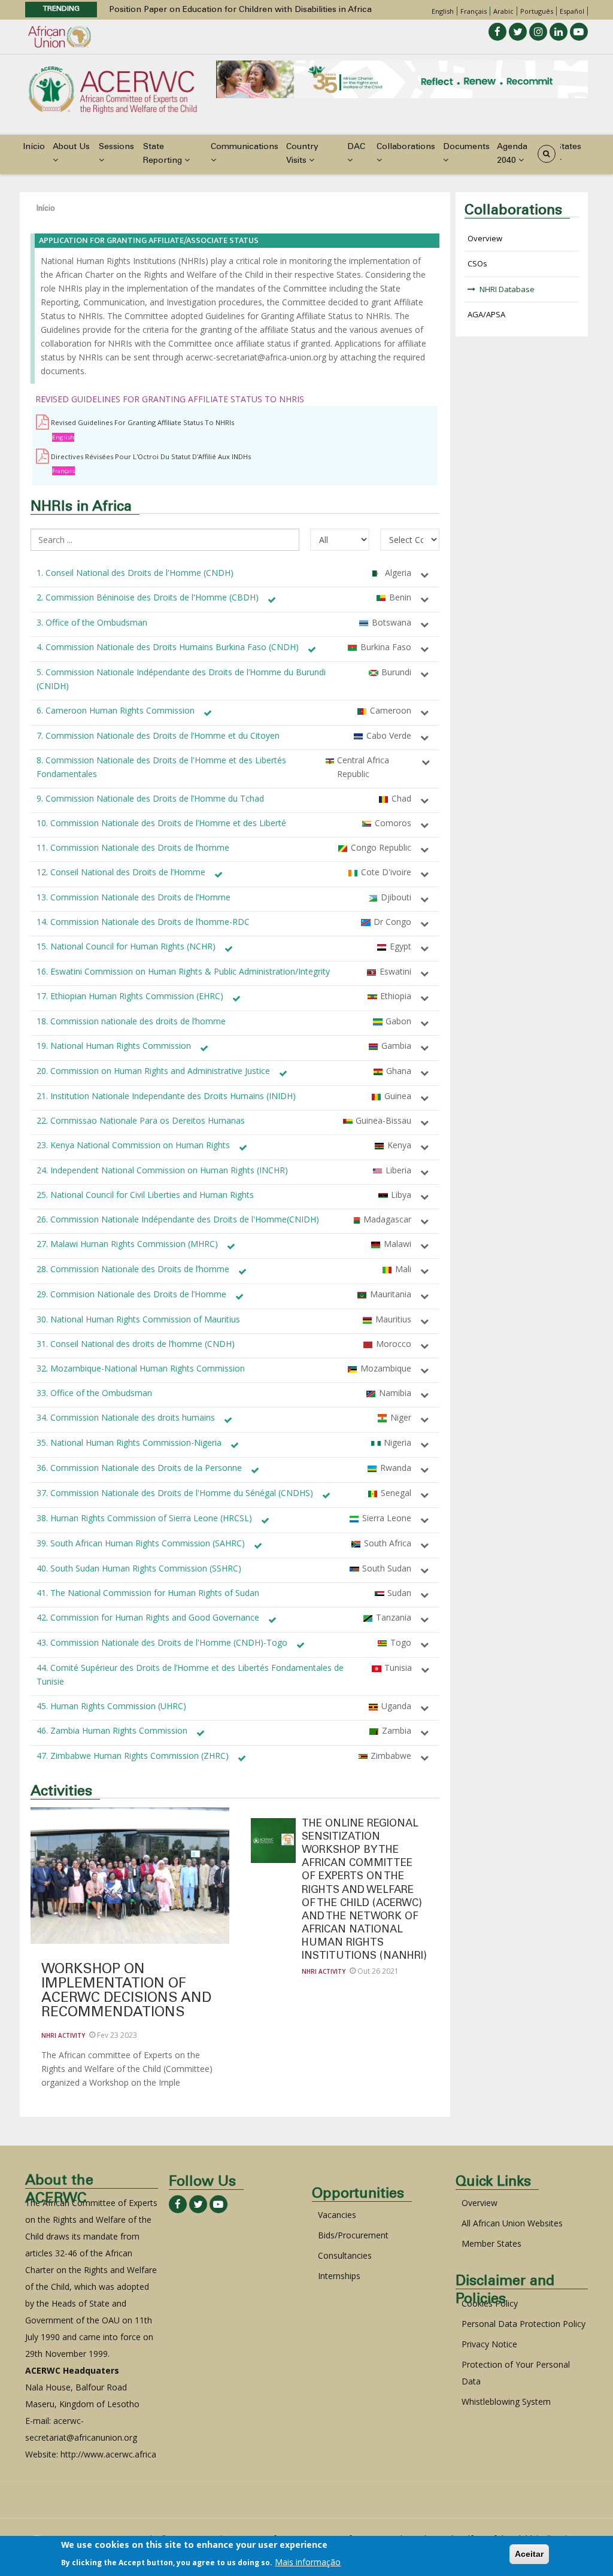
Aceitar (529, 2554)
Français (474, 11)
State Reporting (164, 154)
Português (537, 11)
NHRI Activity (63, 2035)
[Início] (113, 89)
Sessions (116, 147)
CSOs (477, 263)
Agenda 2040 (512, 154)
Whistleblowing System (506, 2401)
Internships (339, 2276)
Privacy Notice (489, 2344)
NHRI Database (507, 289)
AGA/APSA (486, 314)
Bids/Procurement (353, 2235)
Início (34, 147)
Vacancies (337, 2215)
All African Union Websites (512, 2223)
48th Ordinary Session (154, 10)
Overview (485, 238)
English (443, 11)
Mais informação (308, 2562)
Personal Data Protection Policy (524, 2324)
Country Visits (302, 154)
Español (572, 11)
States (569, 147)
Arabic (503, 11)
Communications (245, 147)
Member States (491, 2243)
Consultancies (345, 2255)
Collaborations (406, 147)
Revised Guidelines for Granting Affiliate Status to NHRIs (142, 422)
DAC (356, 147)
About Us (71, 147)
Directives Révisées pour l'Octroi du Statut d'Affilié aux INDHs (151, 456)
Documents (466, 147)
